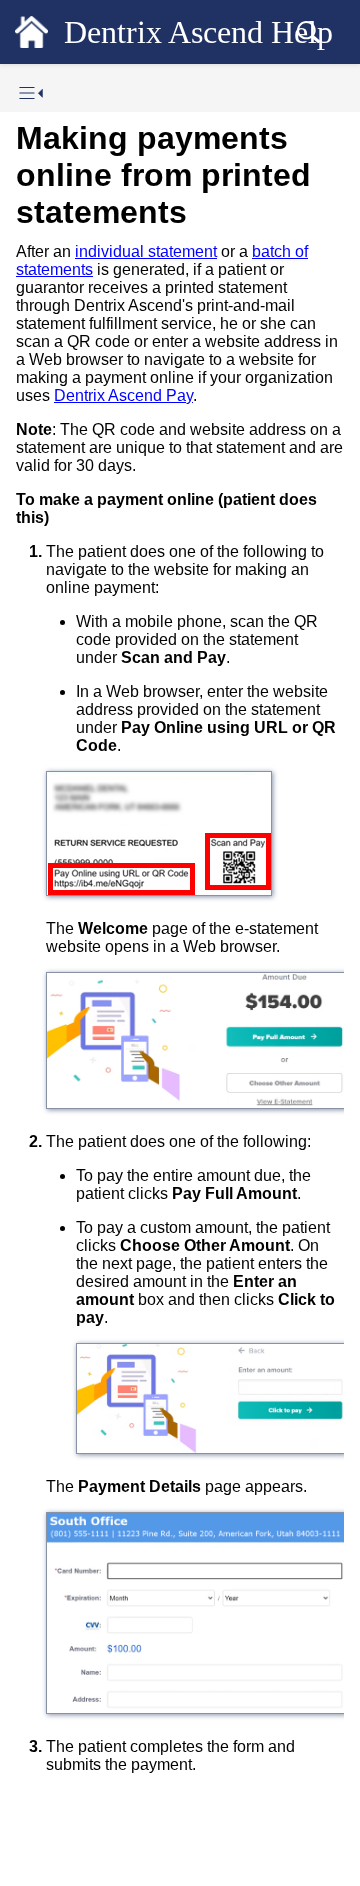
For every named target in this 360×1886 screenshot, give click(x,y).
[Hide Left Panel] (31, 93)
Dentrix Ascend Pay (123, 395)
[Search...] (308, 32)
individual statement (146, 251)
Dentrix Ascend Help (198, 32)
